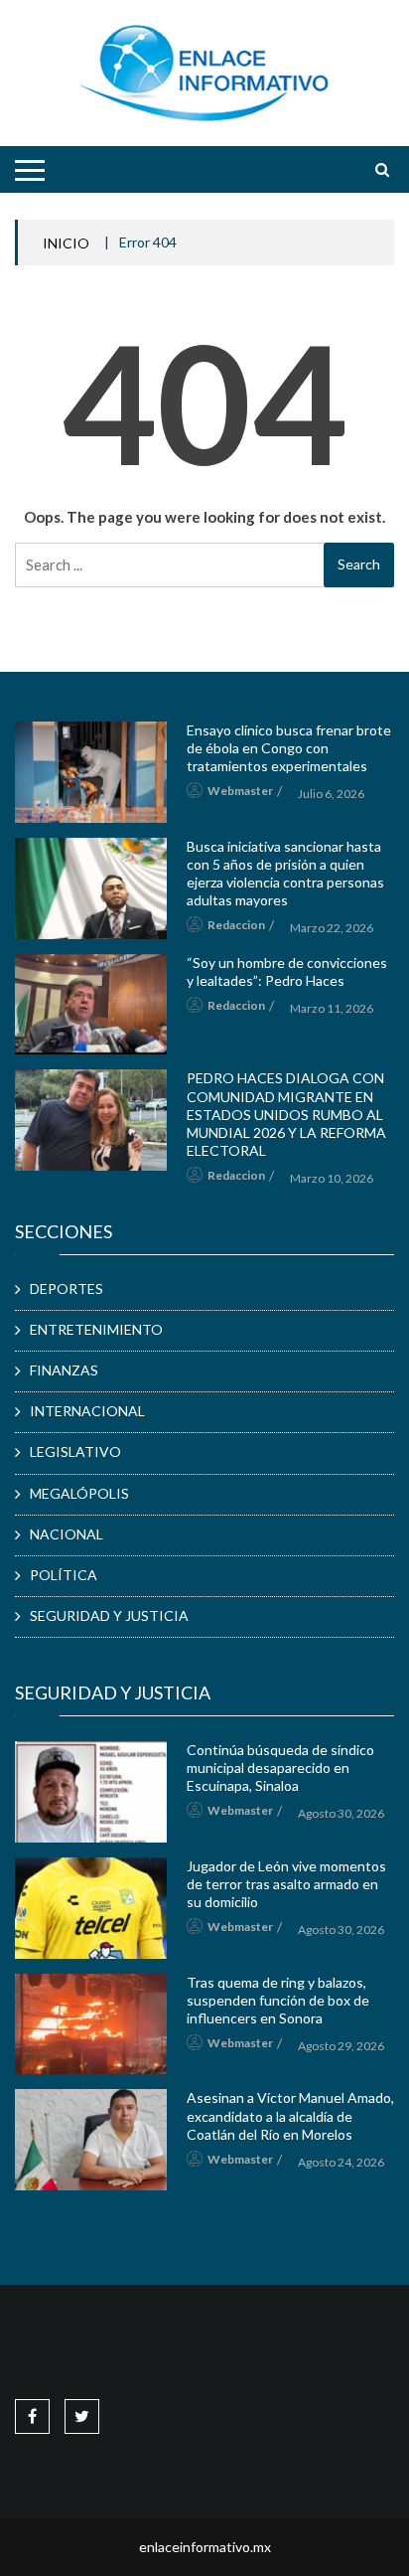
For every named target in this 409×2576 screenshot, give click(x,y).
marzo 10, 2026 (332, 1178)
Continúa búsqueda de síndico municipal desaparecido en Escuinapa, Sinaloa (280, 1768)
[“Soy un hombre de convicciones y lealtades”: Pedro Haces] (91, 1005)
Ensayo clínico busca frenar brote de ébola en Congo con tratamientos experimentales (289, 748)
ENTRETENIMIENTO (96, 1329)
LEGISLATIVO (75, 1451)
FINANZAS (64, 1370)
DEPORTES (67, 1288)
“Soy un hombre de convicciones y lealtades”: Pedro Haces (287, 971)
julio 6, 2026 (331, 794)
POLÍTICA (64, 1575)
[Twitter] (82, 2415)
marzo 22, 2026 (332, 928)
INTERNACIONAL (87, 1411)
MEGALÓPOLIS (79, 1493)
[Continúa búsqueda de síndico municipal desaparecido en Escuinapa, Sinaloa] (91, 1792)
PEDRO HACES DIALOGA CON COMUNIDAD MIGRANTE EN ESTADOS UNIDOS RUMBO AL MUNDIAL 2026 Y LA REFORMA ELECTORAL (286, 1114)
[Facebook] (32, 2415)
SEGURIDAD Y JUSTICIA (109, 1615)
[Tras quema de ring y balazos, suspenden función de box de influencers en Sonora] (91, 2024)
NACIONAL (67, 1534)
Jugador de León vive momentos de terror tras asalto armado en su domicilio (286, 1884)
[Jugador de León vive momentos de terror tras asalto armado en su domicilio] (91, 1908)
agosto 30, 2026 (341, 1813)
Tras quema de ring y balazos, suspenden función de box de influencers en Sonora (278, 2000)
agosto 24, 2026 (341, 2162)
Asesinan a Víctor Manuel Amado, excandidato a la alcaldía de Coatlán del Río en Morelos (290, 2115)
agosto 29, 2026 (341, 2046)
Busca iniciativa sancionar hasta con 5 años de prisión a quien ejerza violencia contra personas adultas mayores (285, 874)
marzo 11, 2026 (332, 1008)
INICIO (66, 243)
